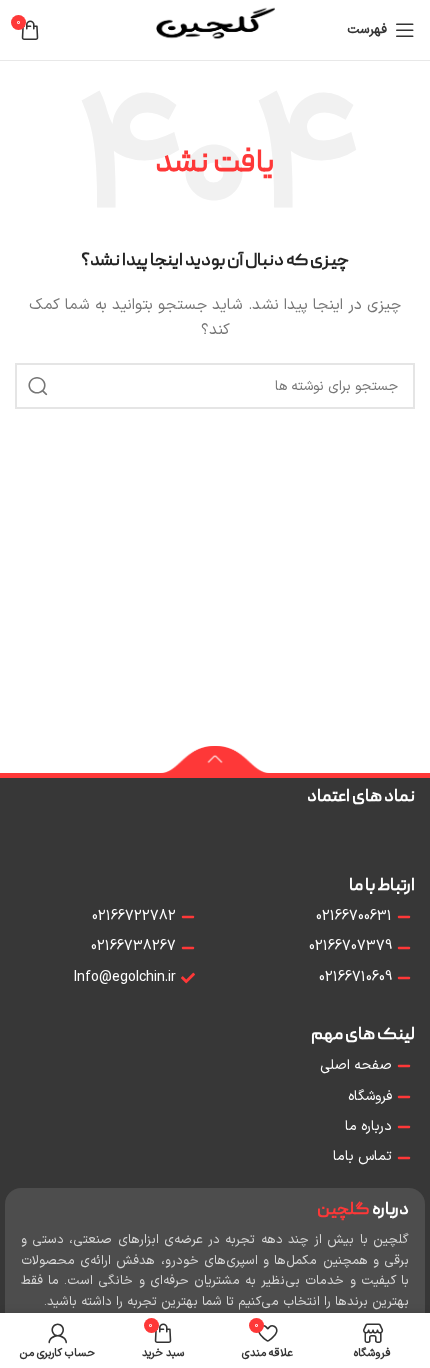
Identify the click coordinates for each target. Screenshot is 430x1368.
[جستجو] (38, 386)
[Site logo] (215, 29)
